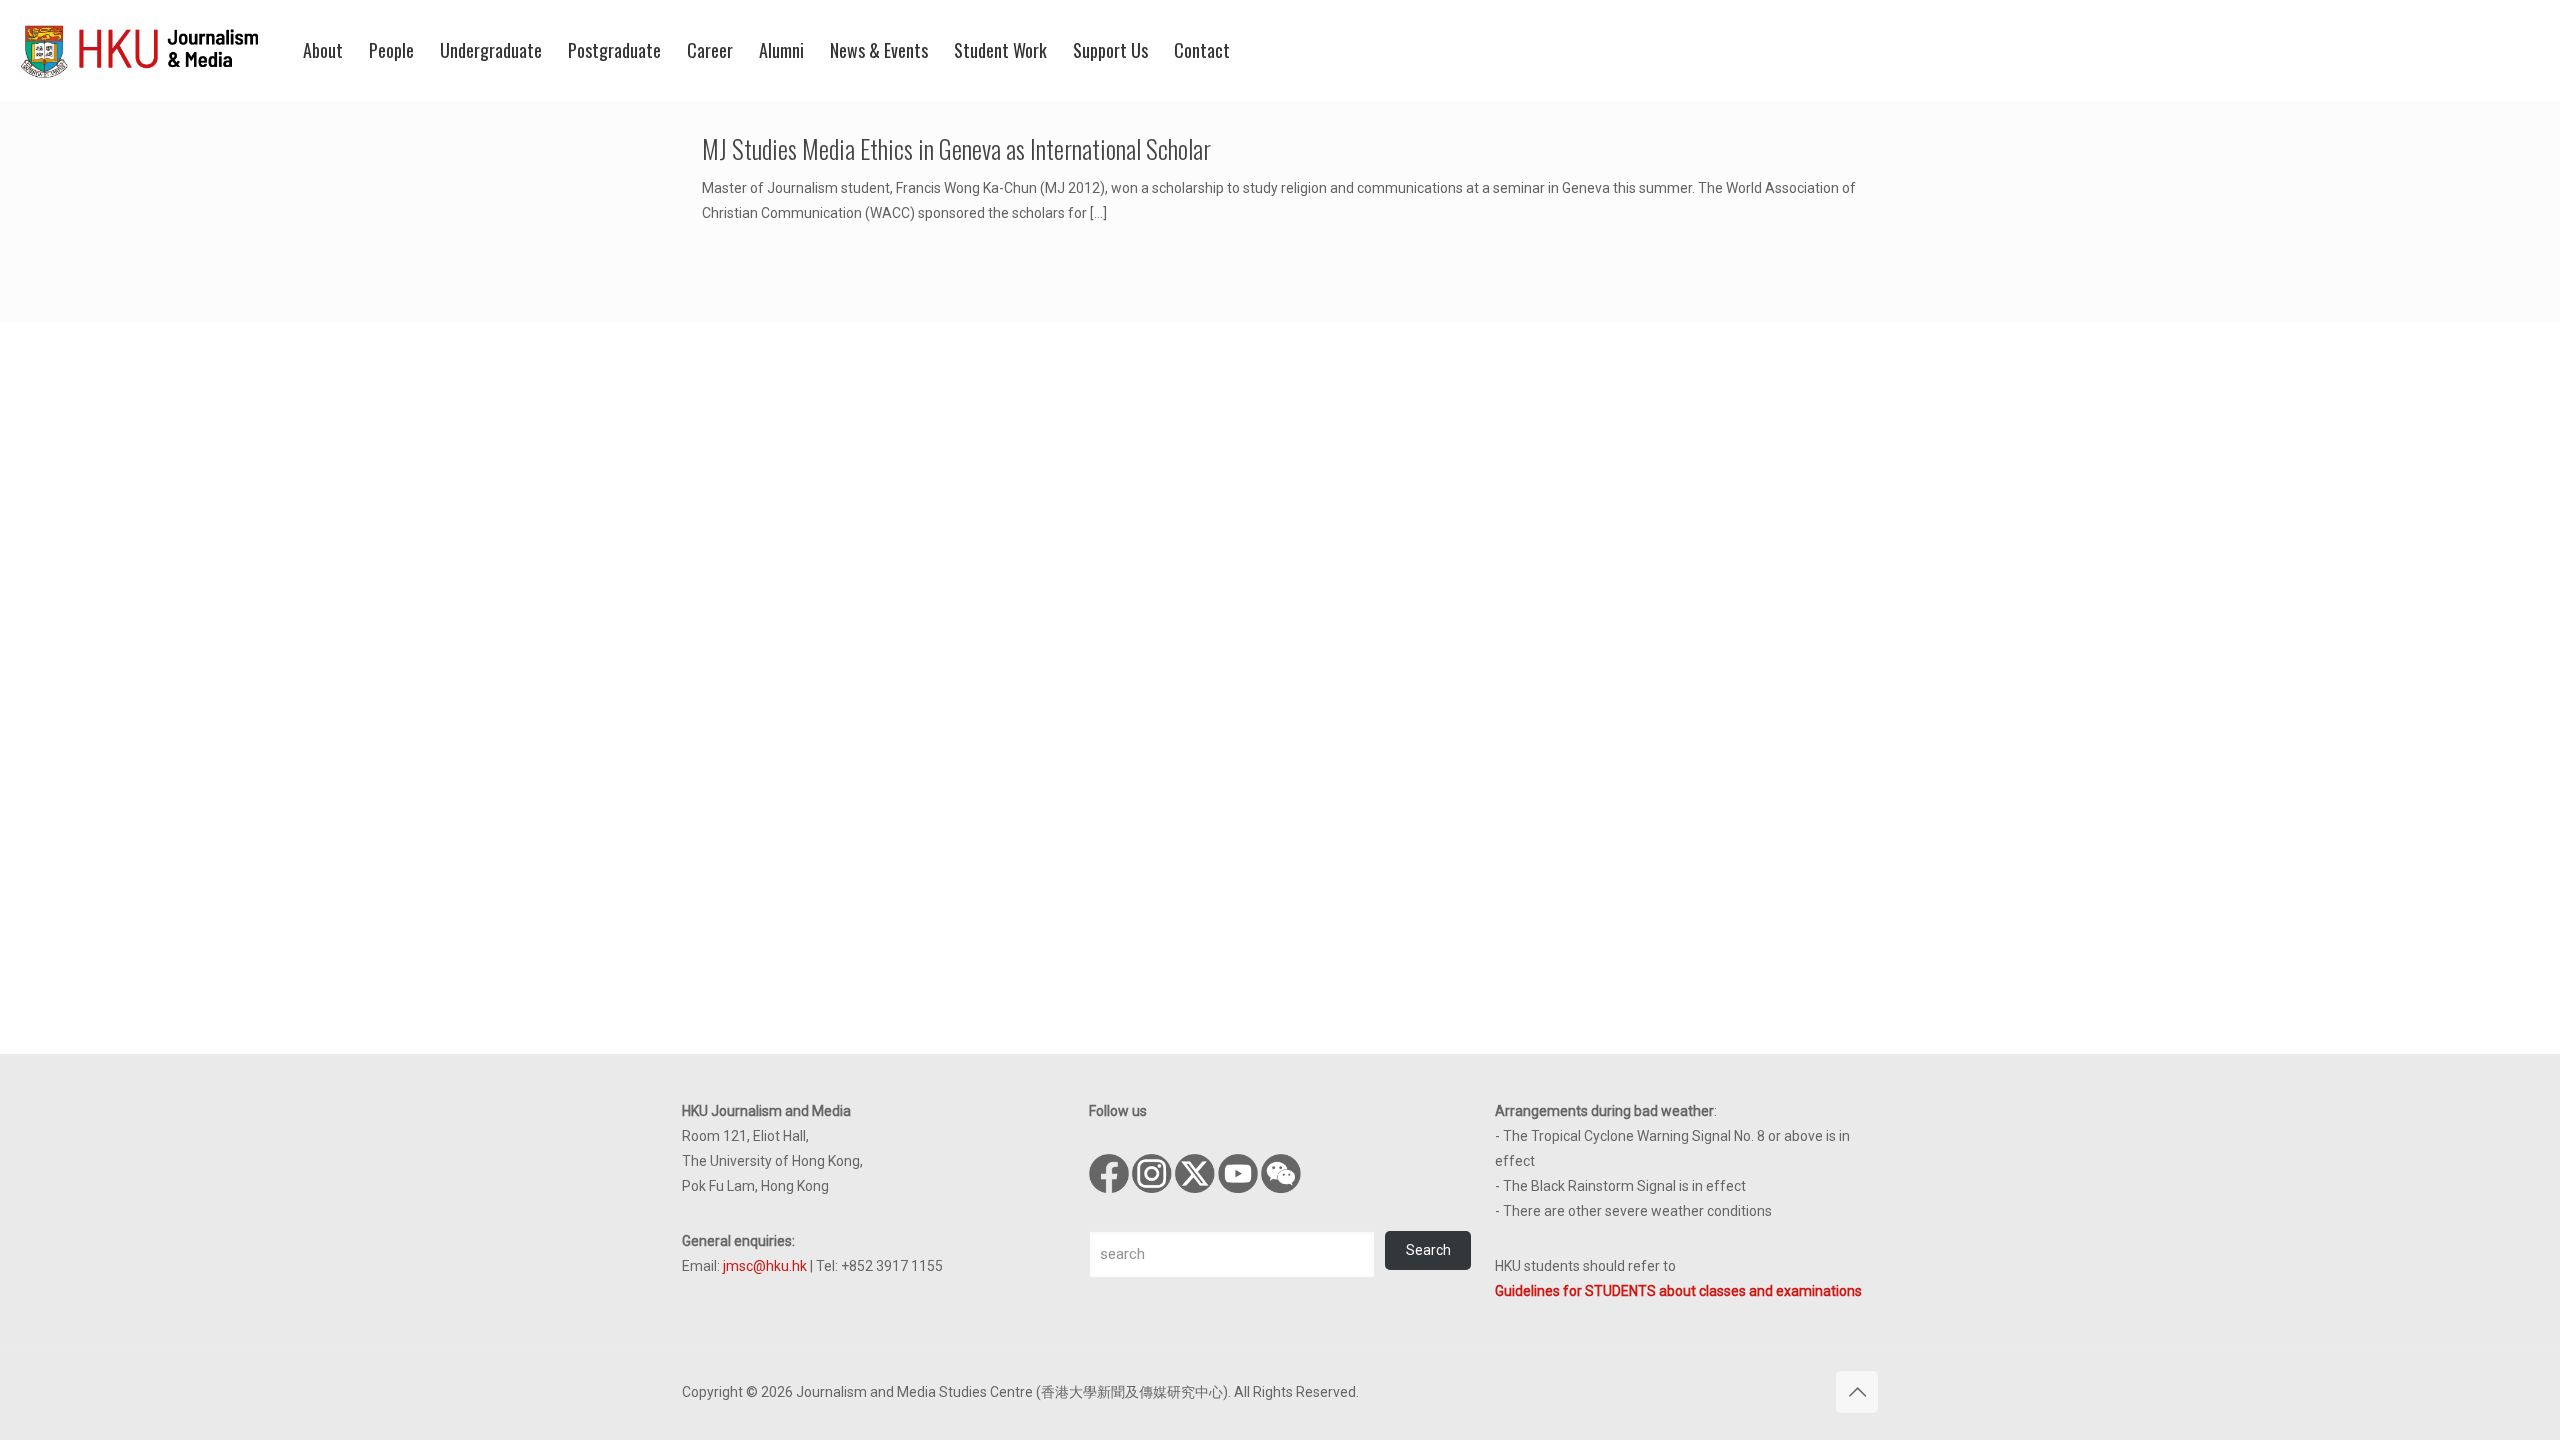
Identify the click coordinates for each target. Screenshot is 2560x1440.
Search (1428, 1250)
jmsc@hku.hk (765, 1266)
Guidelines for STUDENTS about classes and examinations (1678, 1291)
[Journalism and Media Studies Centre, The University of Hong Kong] (140, 50)
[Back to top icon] (1857, 1392)
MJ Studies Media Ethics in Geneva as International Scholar (956, 148)
